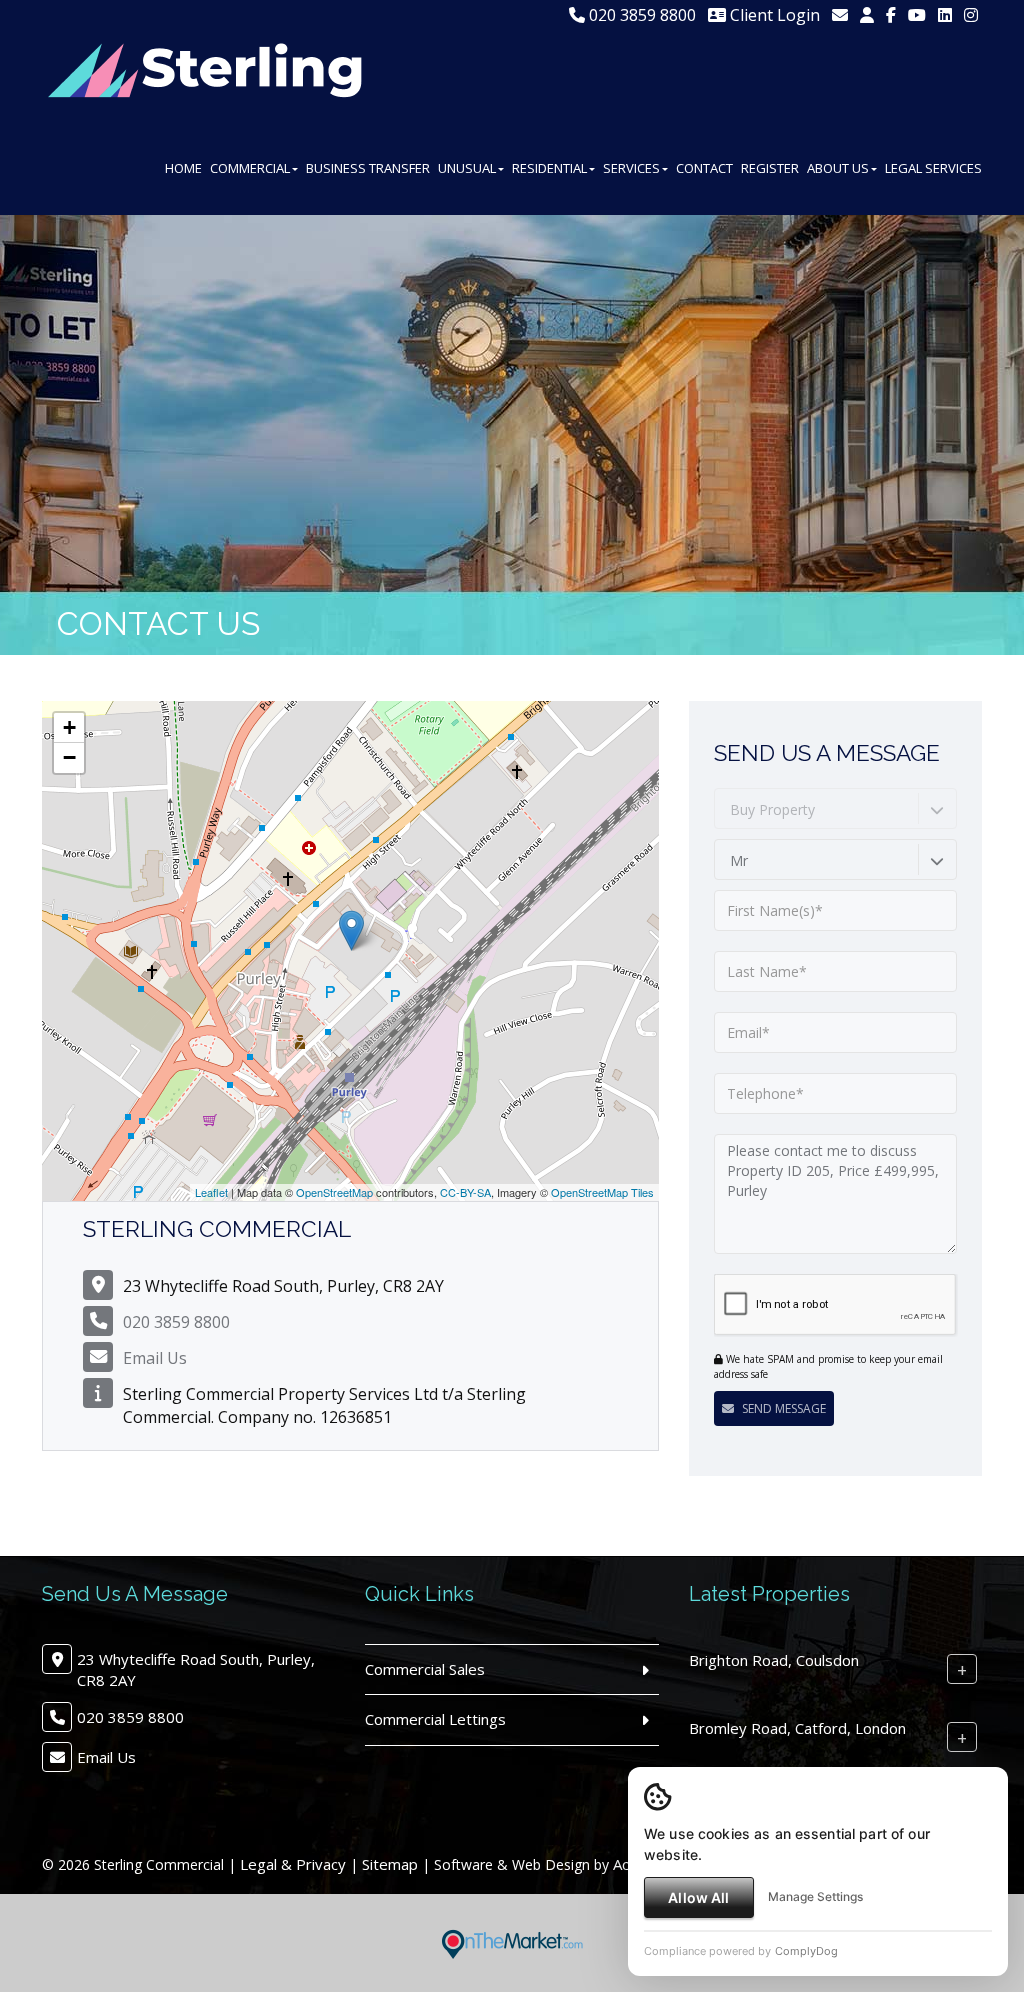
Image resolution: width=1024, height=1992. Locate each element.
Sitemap (390, 1864)
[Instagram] (971, 15)
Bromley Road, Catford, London (797, 1728)
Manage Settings (815, 1896)
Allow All (698, 1897)
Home (183, 168)
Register (770, 168)
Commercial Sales (425, 1669)
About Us (838, 168)
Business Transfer (368, 168)
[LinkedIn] (945, 15)
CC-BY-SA (465, 1192)
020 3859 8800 (640, 15)
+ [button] (69, 727)
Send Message (782, 1408)
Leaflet (211, 1192)
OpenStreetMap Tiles (602, 1192)
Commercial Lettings (435, 1719)
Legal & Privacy (293, 1864)
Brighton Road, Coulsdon (774, 1660)
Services (631, 168)
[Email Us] (840, 15)
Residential (549, 168)
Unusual (467, 168)
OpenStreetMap (334, 1192)
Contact (704, 168)
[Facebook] (891, 15)
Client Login (773, 15)
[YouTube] (917, 15)
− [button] (69, 757)
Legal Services (933, 168)
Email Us (155, 1358)
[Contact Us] (867, 15)
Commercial (250, 168)
